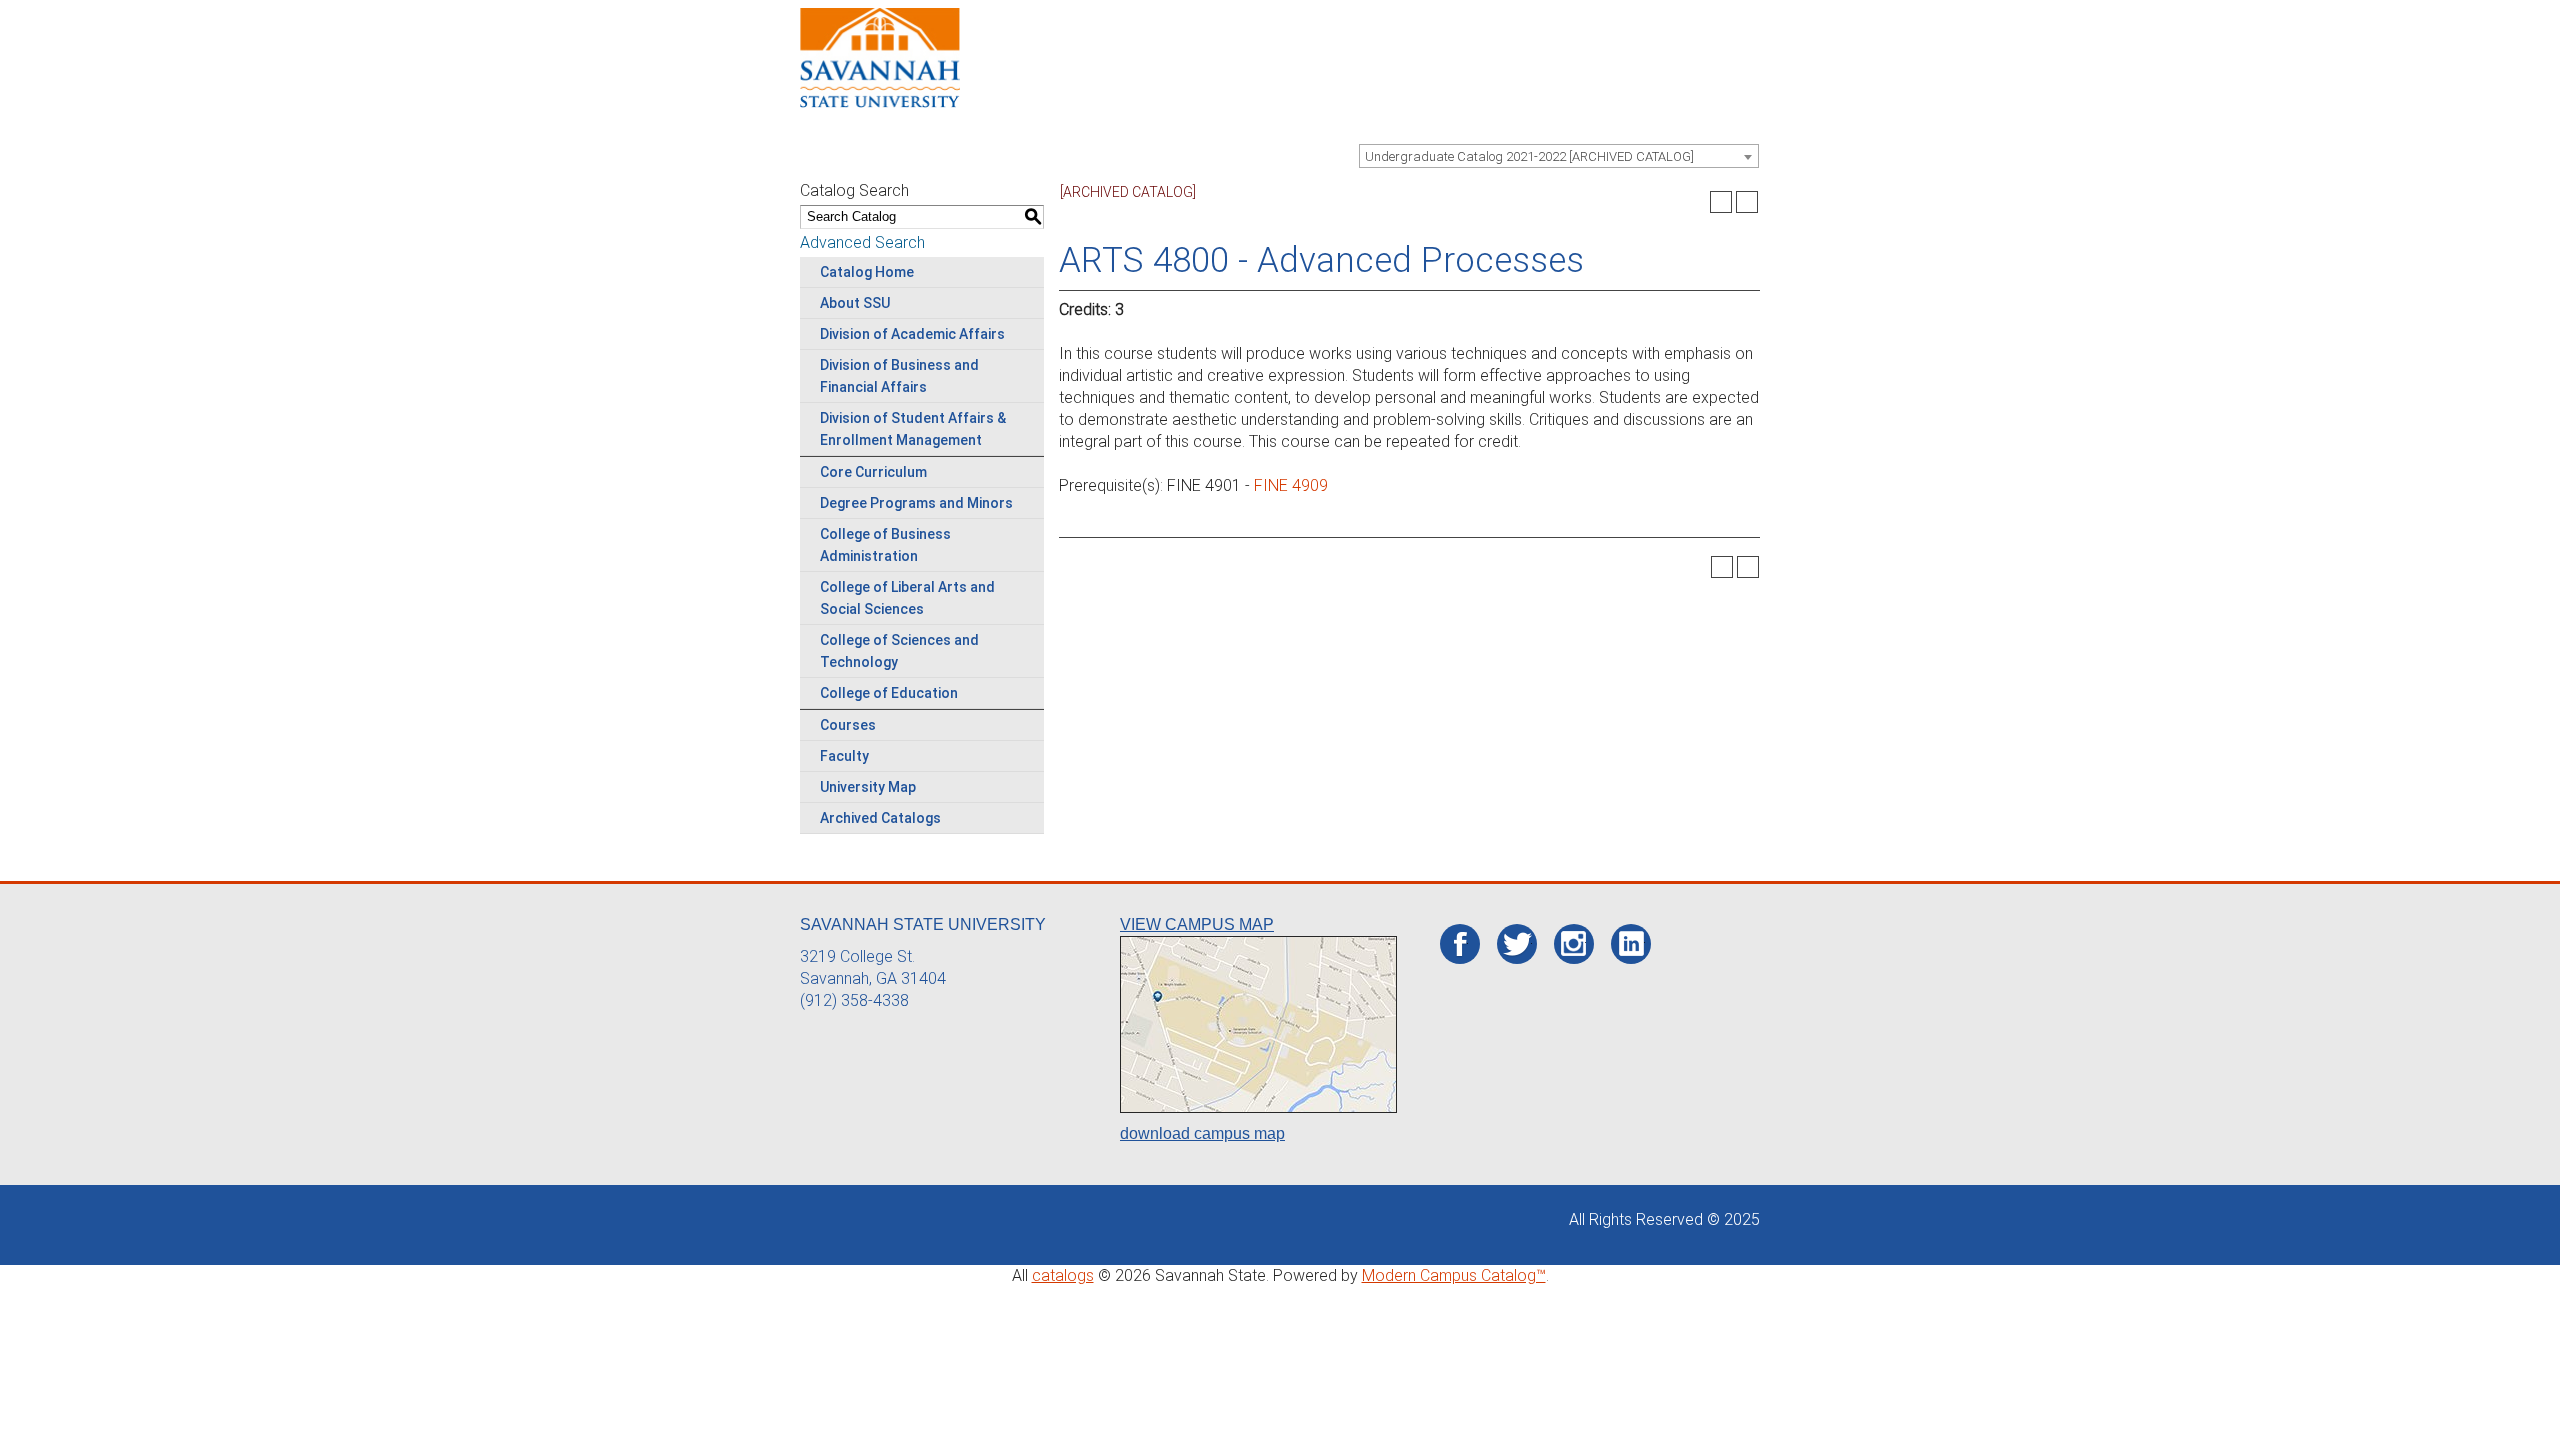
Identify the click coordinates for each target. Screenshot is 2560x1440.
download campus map (1202, 1133)
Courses (848, 725)
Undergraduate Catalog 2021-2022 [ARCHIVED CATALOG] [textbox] (1529, 156)
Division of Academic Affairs (912, 334)
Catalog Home (867, 272)
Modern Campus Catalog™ (1454, 1275)
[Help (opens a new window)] (1747, 202)
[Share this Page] (1695, 202)
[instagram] (1573, 944)
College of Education (889, 693)
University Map (868, 787)
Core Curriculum (873, 472)
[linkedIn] (1631, 944)
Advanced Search (862, 242)
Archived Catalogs (880, 818)
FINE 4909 (1291, 485)
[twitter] (1517, 945)
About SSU (855, 303)
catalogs (1063, 1275)
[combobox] (1559, 156)
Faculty (844, 756)
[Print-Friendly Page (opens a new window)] (1721, 202)
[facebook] (1460, 945)
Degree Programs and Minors (916, 503)
